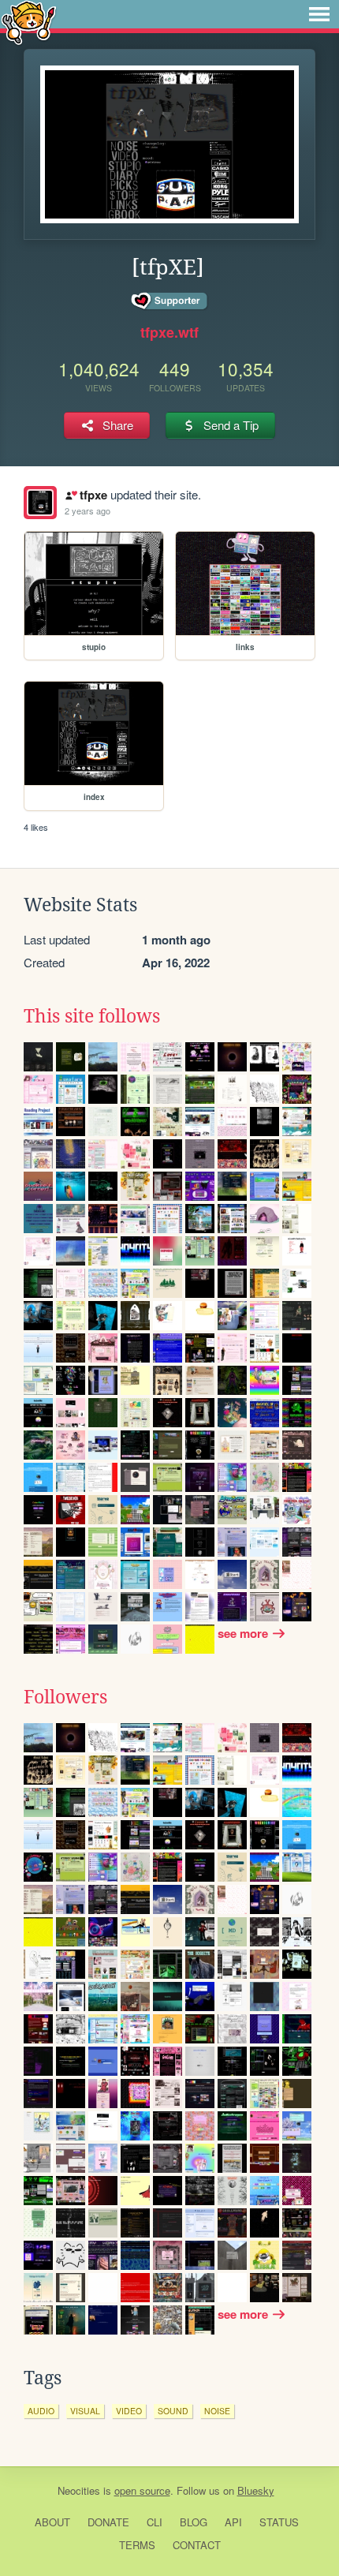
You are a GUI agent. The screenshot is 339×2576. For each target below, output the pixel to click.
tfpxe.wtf (169, 332)
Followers (65, 1697)
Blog (194, 2522)
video (129, 2411)
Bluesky (256, 2490)
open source (142, 2490)
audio (41, 2411)
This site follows (92, 1016)
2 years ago (88, 510)
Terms (137, 2545)
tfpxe (93, 495)
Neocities (79, 2490)
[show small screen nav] (319, 14)
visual (85, 2411)
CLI (155, 2522)
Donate (108, 2522)
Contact (197, 2545)
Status (279, 2522)
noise (217, 2411)
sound (173, 2411)
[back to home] (29, 22)
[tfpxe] (40, 503)
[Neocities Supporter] (170, 301)
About (52, 2522)
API (233, 2522)
